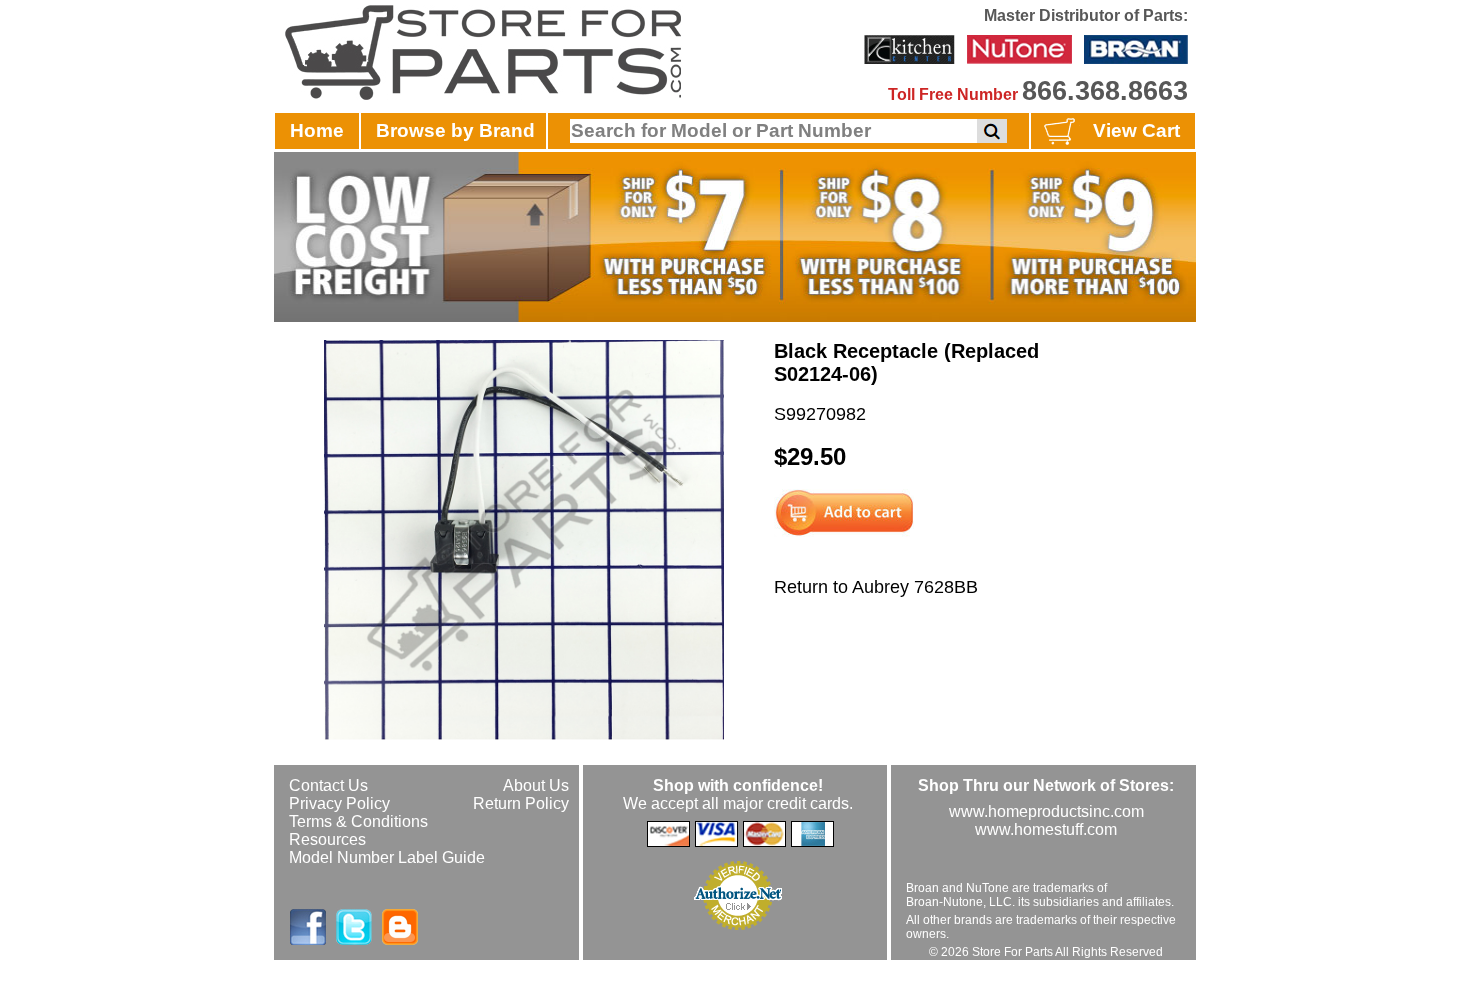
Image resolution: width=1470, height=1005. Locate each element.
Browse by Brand (455, 130)
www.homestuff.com (1046, 829)
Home (317, 130)
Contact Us (328, 785)
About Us (536, 785)
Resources (327, 839)
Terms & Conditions (358, 821)
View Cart (1136, 130)
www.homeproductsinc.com (1046, 811)
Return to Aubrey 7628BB (876, 587)
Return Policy (521, 803)
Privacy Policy (339, 803)
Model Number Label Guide (387, 857)
